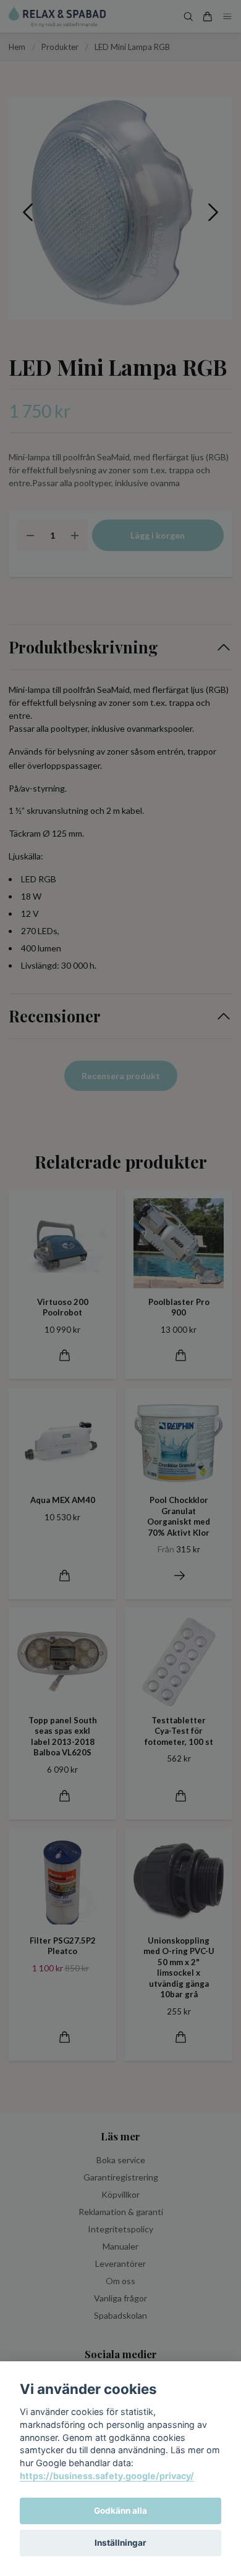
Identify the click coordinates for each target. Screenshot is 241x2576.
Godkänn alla (120, 2511)
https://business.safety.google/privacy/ (107, 2476)
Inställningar (120, 2543)
